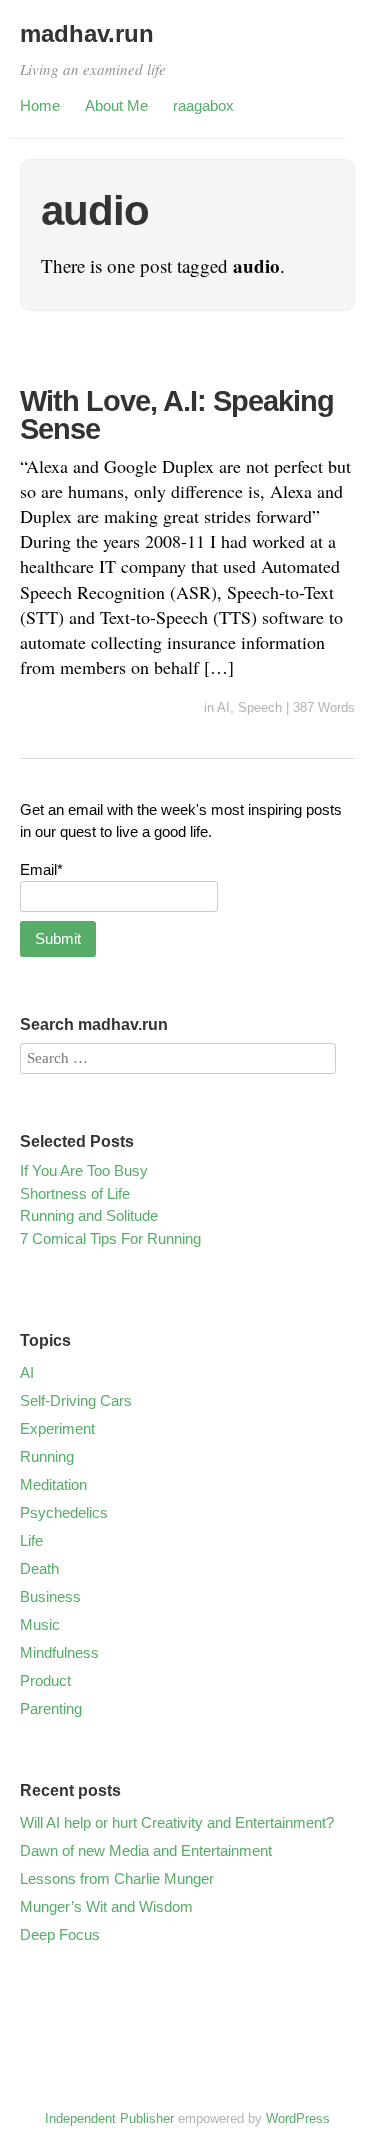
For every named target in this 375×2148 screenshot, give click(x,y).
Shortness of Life (75, 1193)
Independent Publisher (109, 2118)
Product (45, 1680)
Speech (260, 707)
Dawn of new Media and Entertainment (146, 1850)
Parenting (51, 1708)
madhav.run (87, 33)
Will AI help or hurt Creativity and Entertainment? (177, 1822)
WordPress (298, 2118)
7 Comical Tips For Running (110, 1238)
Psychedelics (64, 1512)
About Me (116, 105)
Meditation (53, 1484)
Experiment (57, 1428)
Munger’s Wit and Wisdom (106, 1906)
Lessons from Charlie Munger (117, 1878)
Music (40, 1624)
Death (39, 1568)
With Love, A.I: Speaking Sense (177, 415)
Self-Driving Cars (76, 1400)
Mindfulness (59, 1652)
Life (31, 1540)
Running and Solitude (89, 1215)
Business (50, 1596)
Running (47, 1456)
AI (223, 707)
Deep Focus (60, 1934)
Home (40, 105)
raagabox (203, 105)
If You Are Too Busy (84, 1170)
